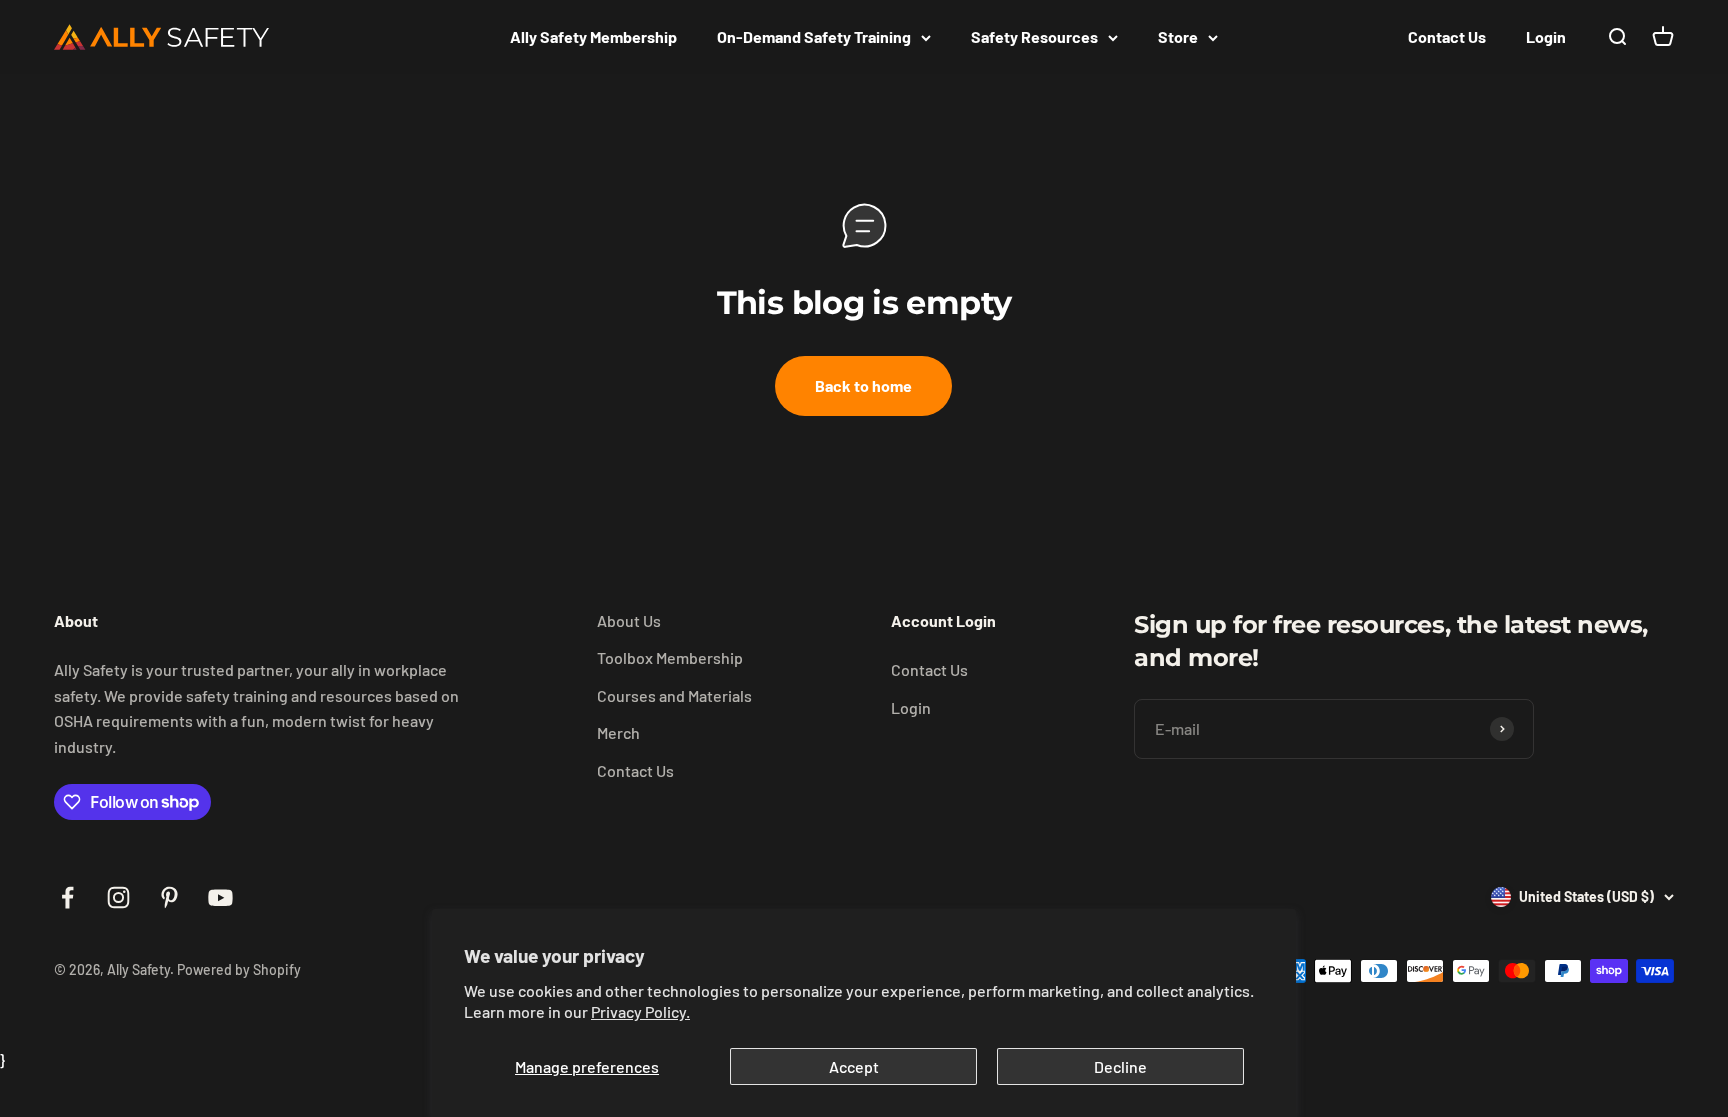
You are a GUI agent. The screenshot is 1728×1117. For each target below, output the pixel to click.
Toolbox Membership (670, 657)
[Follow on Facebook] (67, 897)
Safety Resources (1034, 36)
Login (1546, 36)
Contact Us (1447, 36)
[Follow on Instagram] (118, 897)
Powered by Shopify (239, 969)
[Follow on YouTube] (220, 897)
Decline (1120, 1066)
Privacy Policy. (640, 1011)
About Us (629, 620)
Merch (618, 732)
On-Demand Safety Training (814, 36)
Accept (854, 1066)
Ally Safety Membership (593, 36)
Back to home (863, 385)
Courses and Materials (674, 695)
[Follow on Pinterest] (169, 897)
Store (1178, 36)
